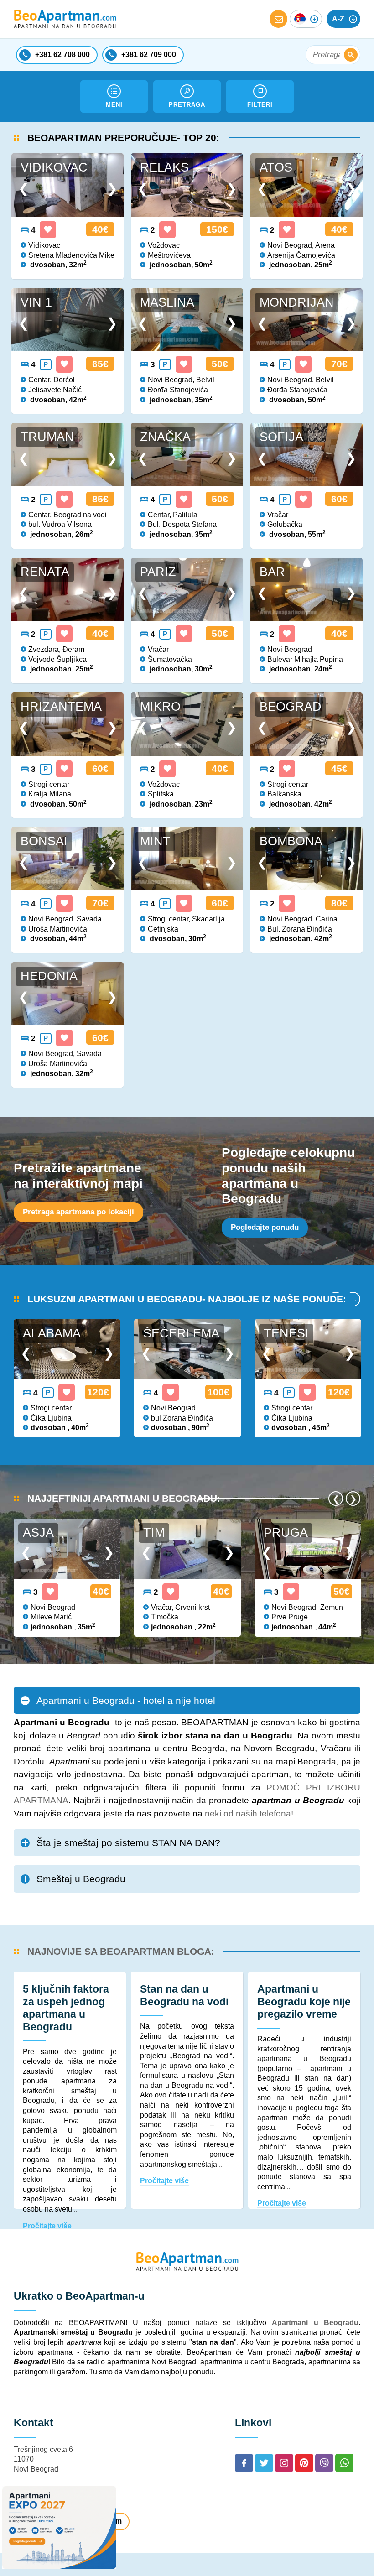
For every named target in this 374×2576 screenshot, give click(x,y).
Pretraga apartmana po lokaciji (78, 1212)
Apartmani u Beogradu (315, 2323)
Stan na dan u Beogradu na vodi (184, 1995)
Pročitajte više (47, 2226)
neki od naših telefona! (249, 1814)
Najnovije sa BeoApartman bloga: (121, 1951)
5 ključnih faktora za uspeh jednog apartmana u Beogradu (66, 2008)
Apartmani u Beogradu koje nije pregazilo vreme (304, 2001)
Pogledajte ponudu (265, 1227)
